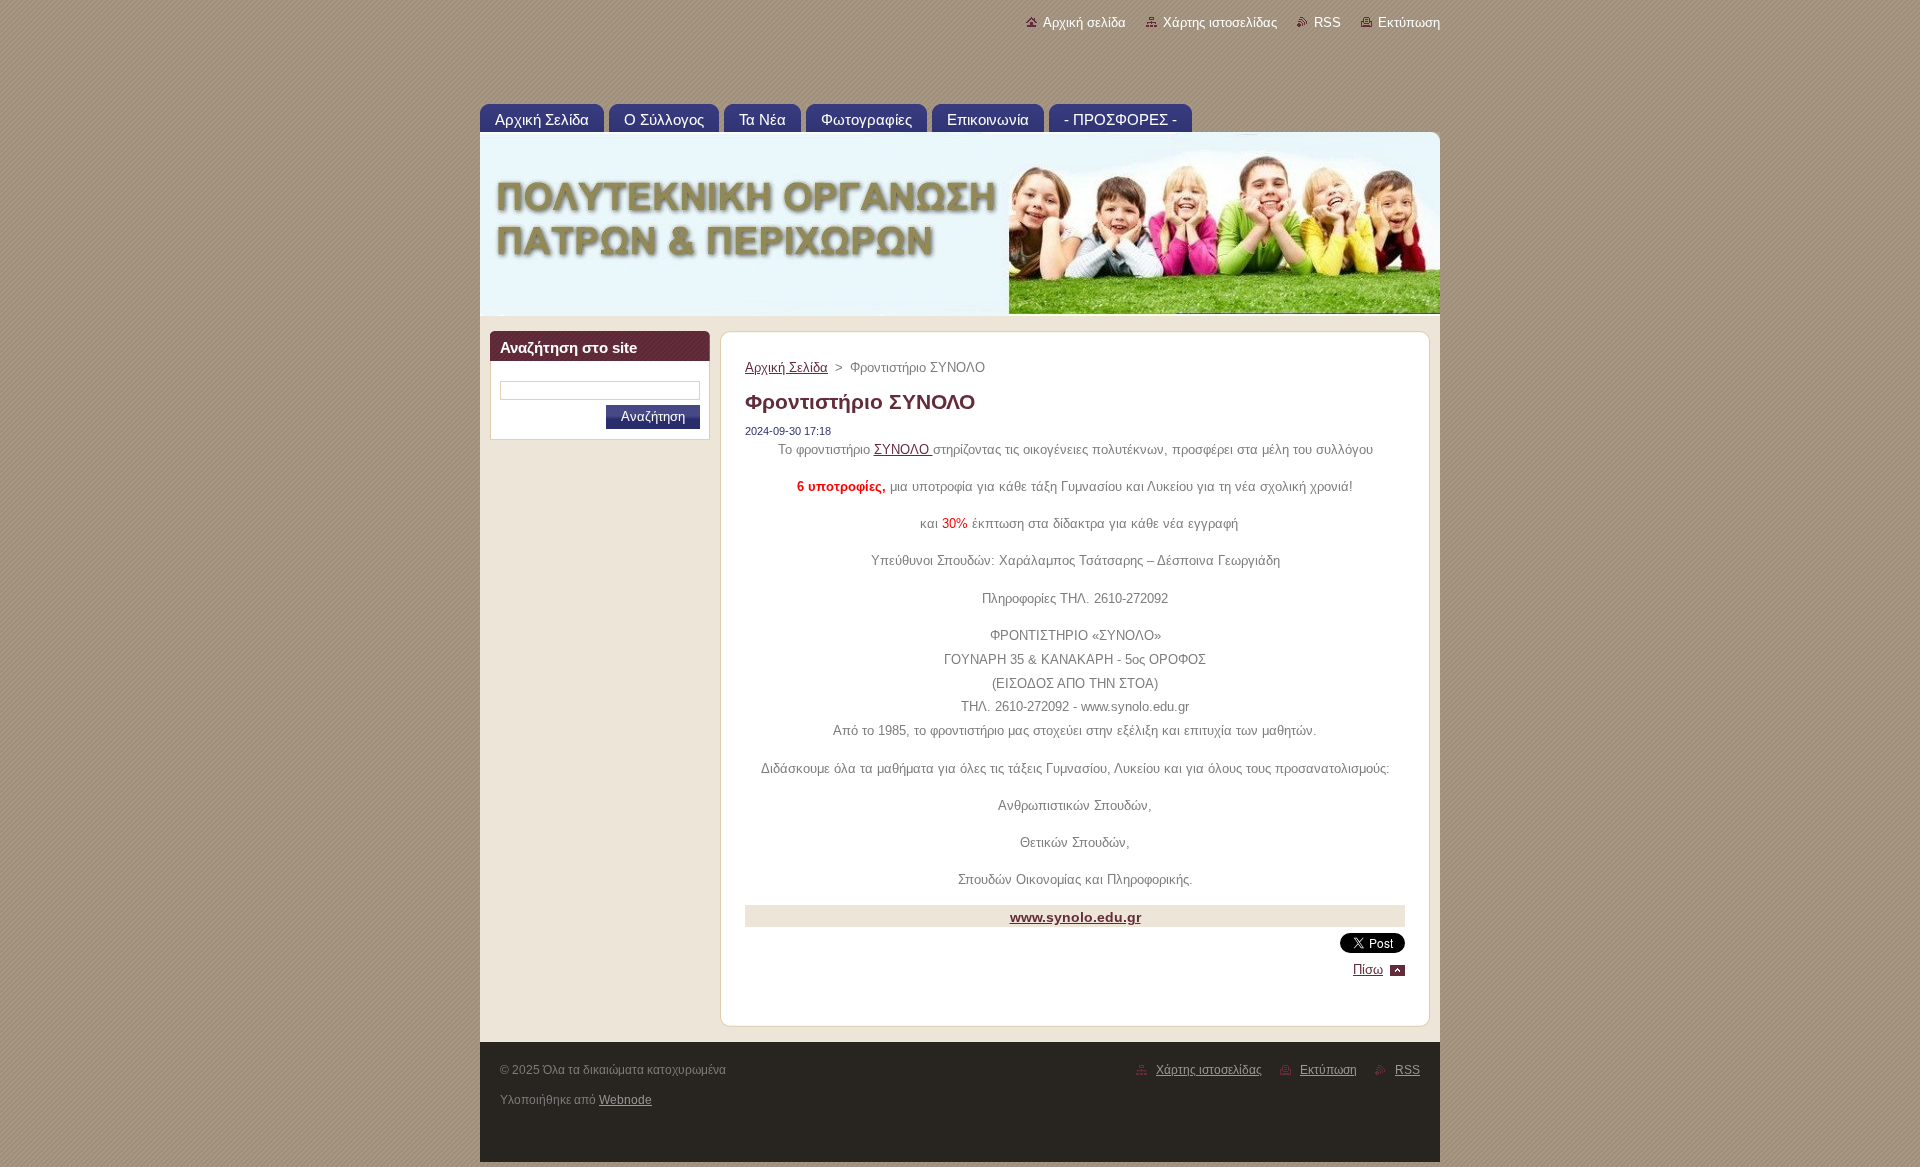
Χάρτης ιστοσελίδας (1220, 22)
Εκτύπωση (1409, 22)
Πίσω (1368, 969)
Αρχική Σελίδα (786, 367)
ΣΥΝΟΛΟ (903, 449)
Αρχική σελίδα (1084, 22)
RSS (1327, 22)
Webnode (625, 1100)
